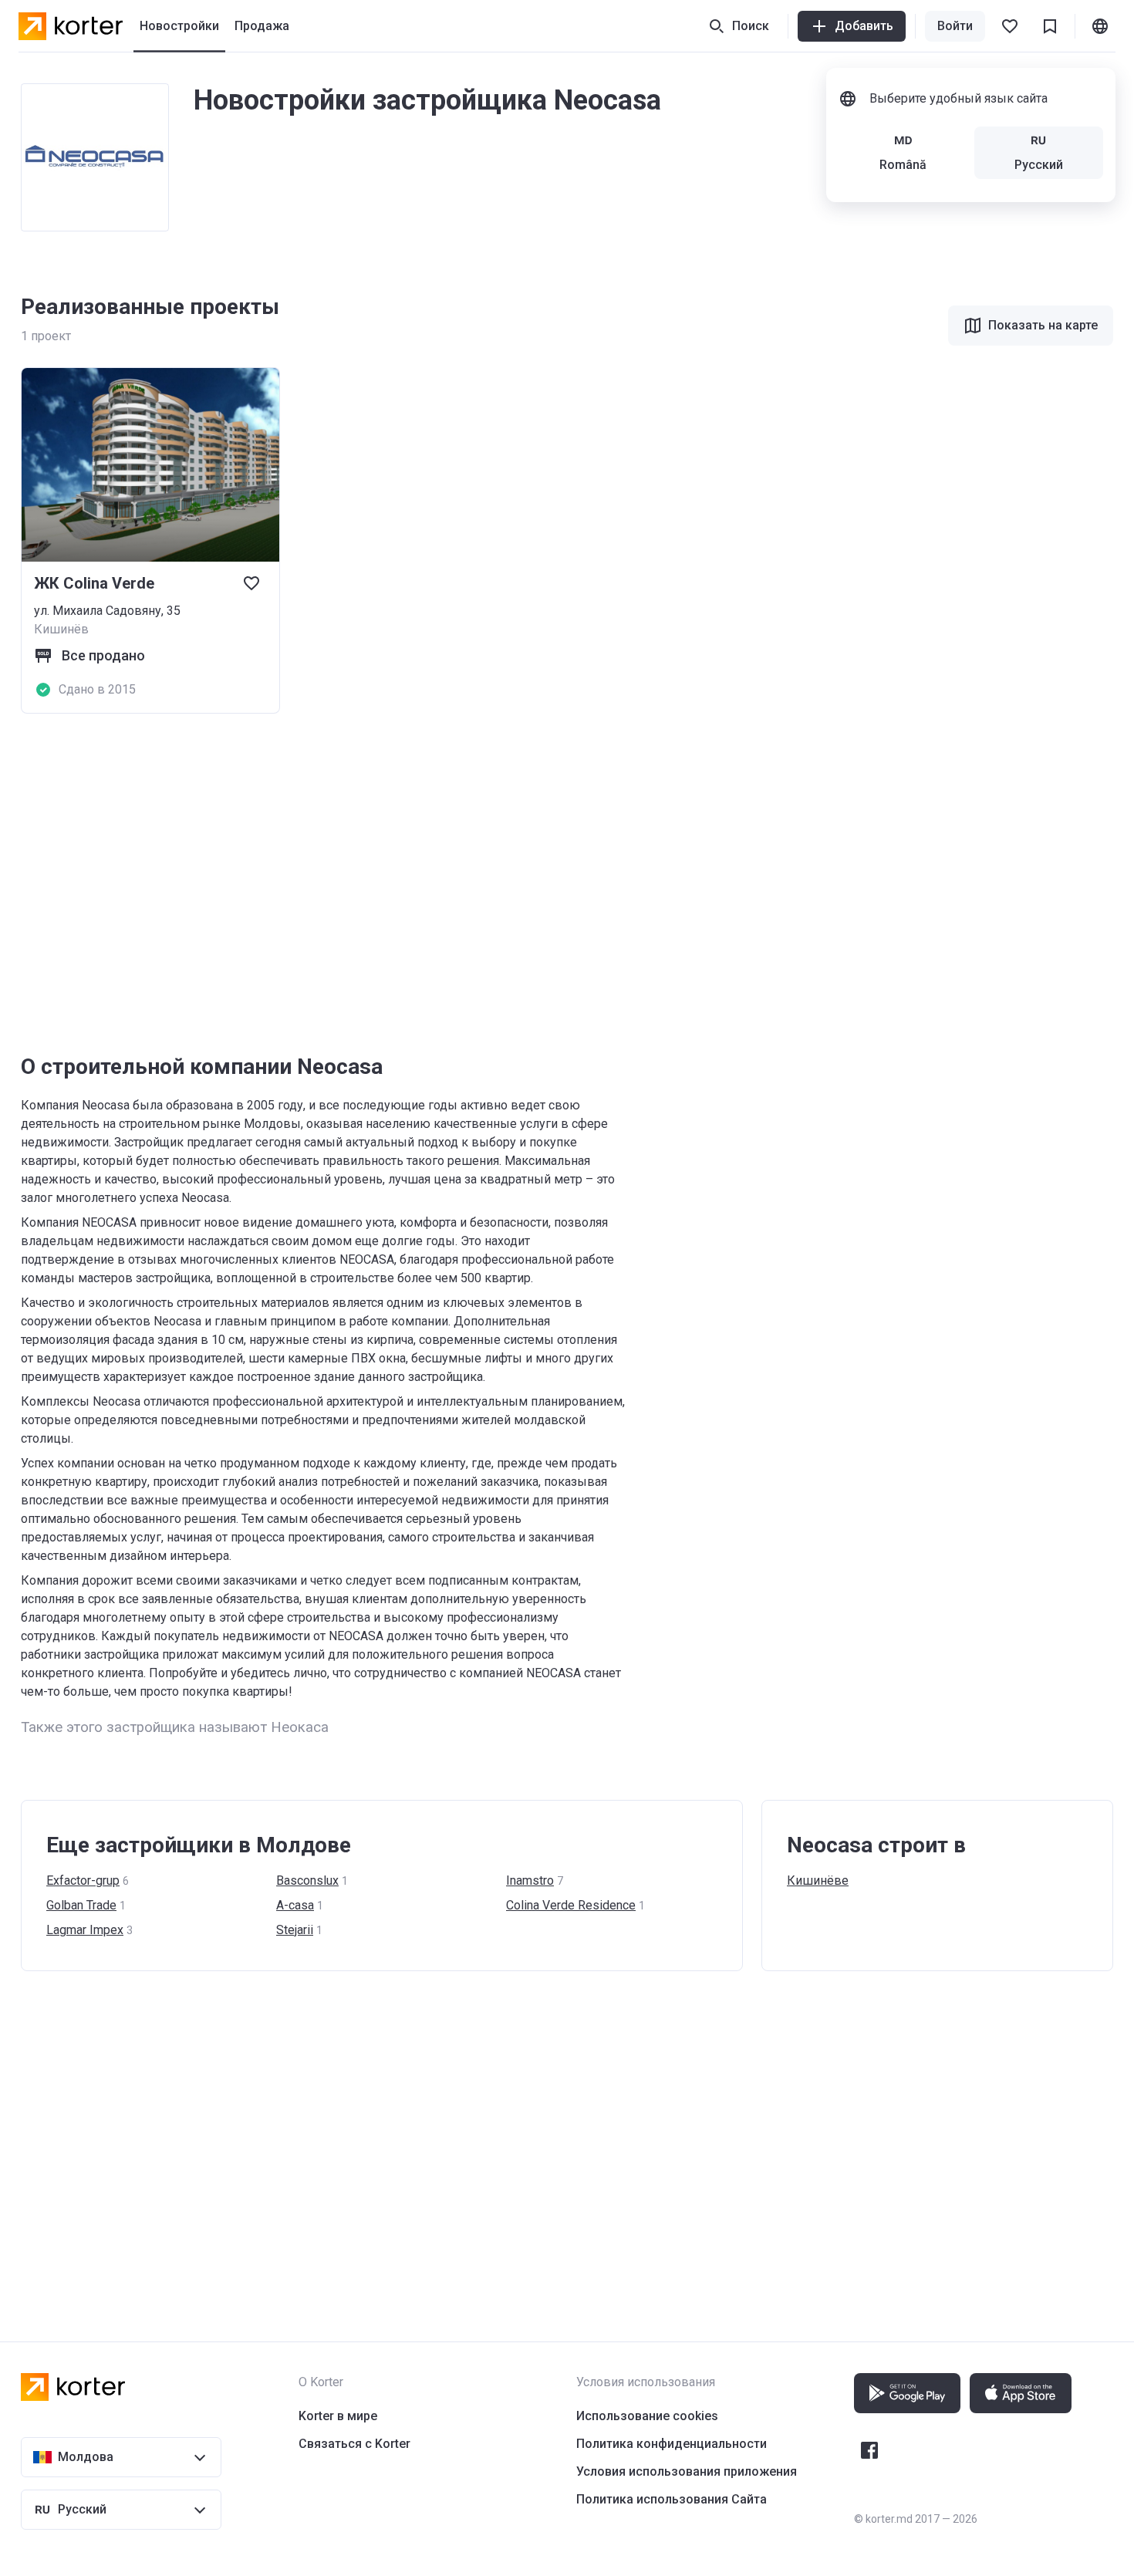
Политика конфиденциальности (672, 2444)
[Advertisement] (484, 883)
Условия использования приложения (687, 2471)
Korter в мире (338, 2416)
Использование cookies (647, 2416)
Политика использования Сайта (672, 2499)
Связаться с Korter (354, 2444)
